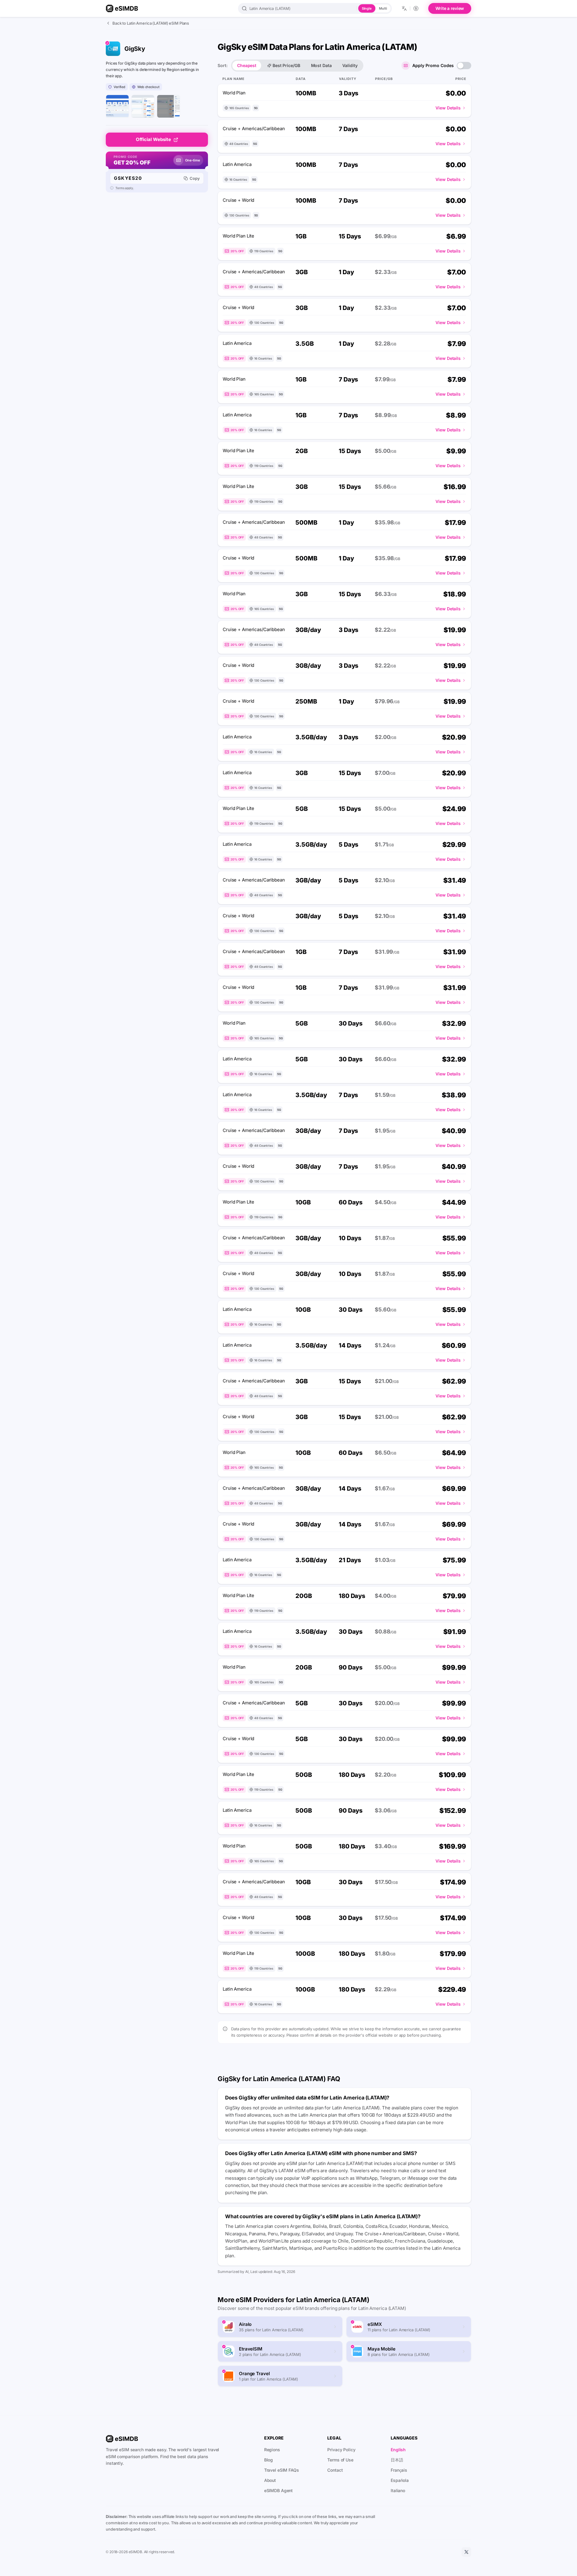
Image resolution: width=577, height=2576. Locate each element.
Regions (272, 2450)
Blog (269, 2460)
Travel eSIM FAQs (282, 2470)
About (270, 2480)
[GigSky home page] (117, 106)
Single (367, 8)
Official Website (153, 139)
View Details (448, 108)
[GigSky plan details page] (168, 106)
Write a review (450, 8)
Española (400, 2480)
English (398, 2450)
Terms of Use (340, 2460)
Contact (335, 2470)
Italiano (398, 2490)
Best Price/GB (286, 65)
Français (399, 2470)
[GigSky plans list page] (143, 106)
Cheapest (247, 65)
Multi (383, 8)
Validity (350, 65)
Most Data (321, 65)
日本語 (397, 2460)
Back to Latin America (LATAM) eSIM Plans (151, 23)
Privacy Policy (341, 2450)
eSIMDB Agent (279, 2490)
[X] (466, 2552)
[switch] (464, 66)
